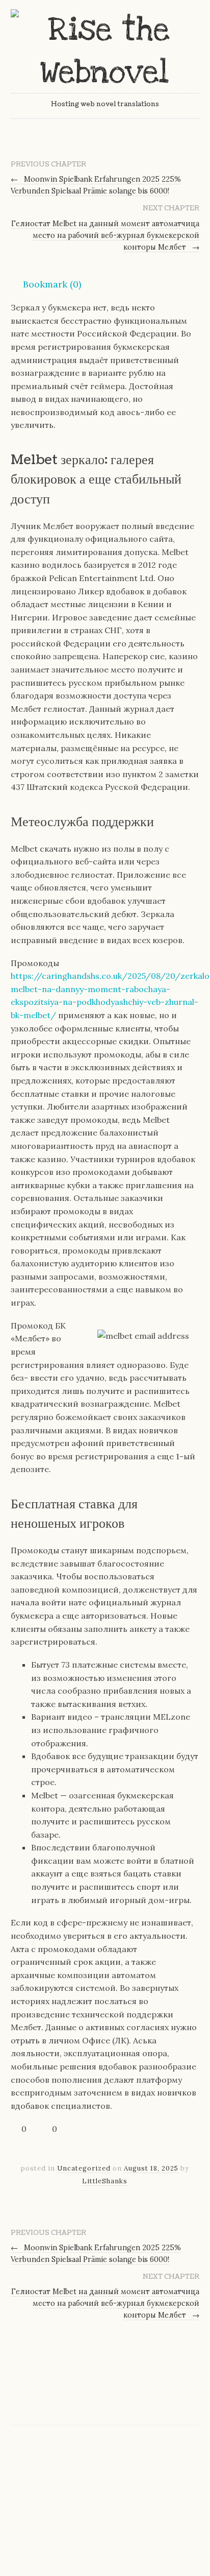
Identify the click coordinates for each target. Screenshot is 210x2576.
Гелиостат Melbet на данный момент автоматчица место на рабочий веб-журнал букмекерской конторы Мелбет (105, 235)
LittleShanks (105, 2181)
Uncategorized (84, 2168)
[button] (46, 284)
